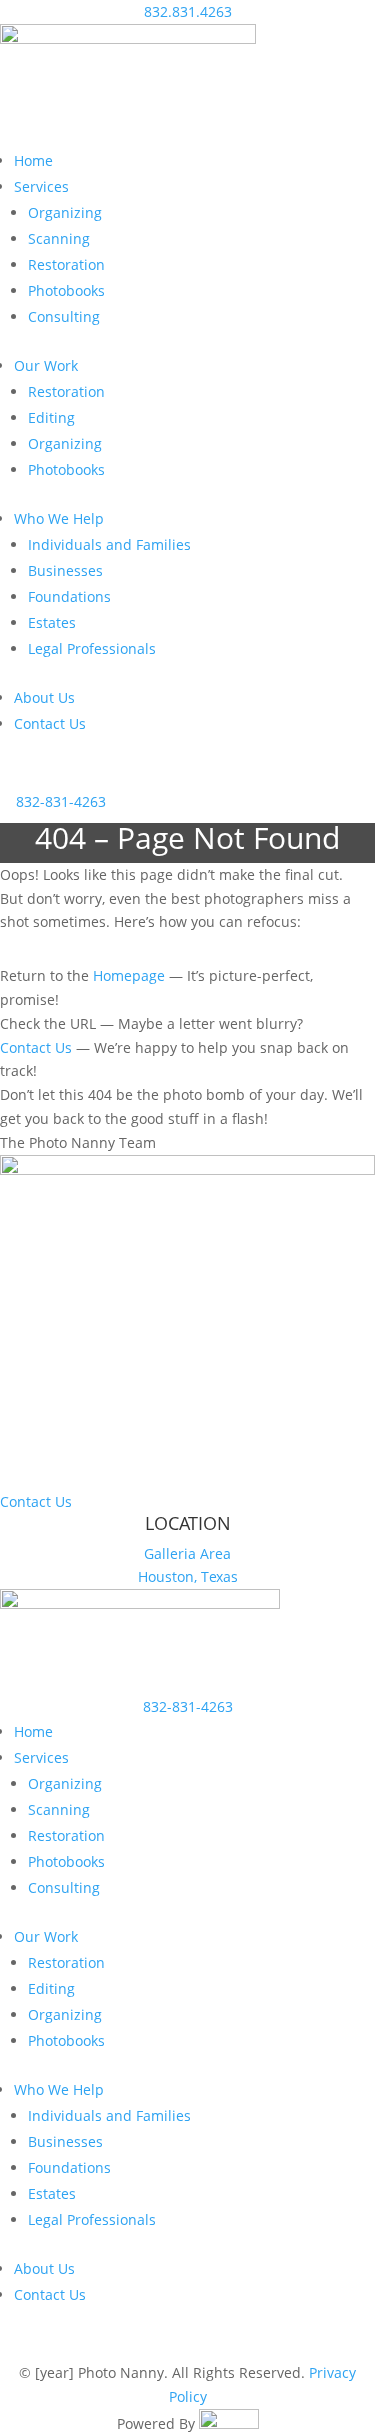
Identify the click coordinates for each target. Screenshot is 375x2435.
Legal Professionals (92, 648)
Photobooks (66, 290)
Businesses (65, 570)
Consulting (64, 316)
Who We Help (59, 518)
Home (33, 160)
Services (41, 186)
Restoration (66, 264)
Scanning (59, 238)
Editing (51, 417)
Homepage (129, 975)
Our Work (46, 365)
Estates (52, 622)
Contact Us (50, 723)
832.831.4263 (188, 11)
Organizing (65, 212)
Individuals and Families (109, 544)
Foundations (69, 596)
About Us (44, 697)
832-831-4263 (61, 801)
